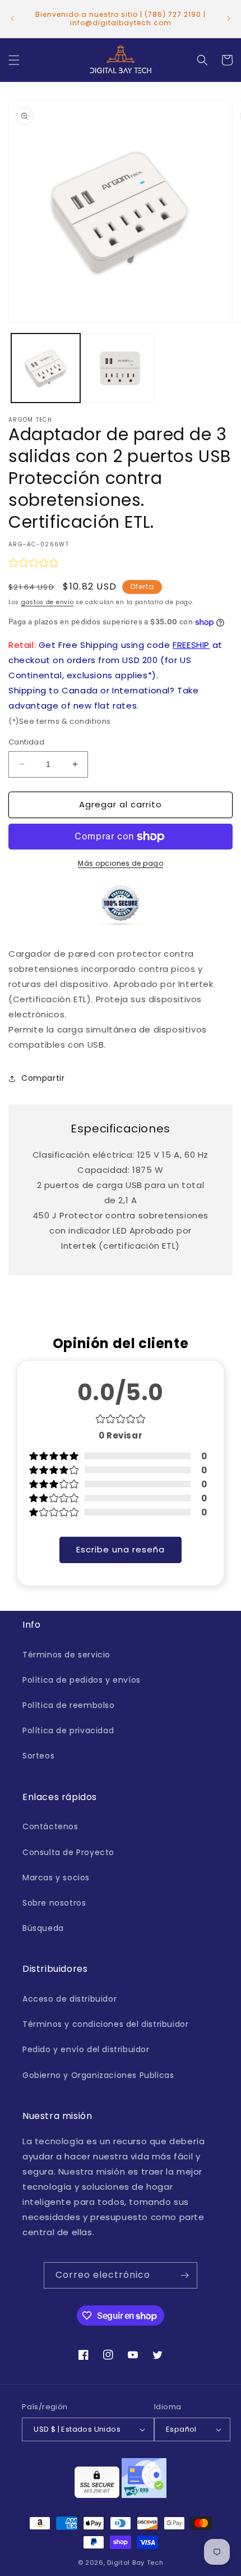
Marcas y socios (56, 1878)
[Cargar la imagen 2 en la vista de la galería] (120, 368)
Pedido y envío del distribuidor (86, 2049)
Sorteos (38, 1756)
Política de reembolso (69, 1705)
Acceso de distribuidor (69, 1999)
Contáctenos (50, 1826)
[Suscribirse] (184, 2275)
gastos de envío (48, 602)
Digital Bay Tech (135, 2563)
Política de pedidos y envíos (82, 1680)
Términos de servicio (66, 1655)
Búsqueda (43, 1928)
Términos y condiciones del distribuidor (105, 2024)
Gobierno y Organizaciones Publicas (98, 2075)
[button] (14, 60)
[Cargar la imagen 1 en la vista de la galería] (46, 368)
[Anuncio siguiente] (229, 19)
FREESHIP (191, 645)
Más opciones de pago (121, 863)
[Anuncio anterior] (12, 19)
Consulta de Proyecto (68, 1852)
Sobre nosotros (54, 1903)
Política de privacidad (68, 1730)
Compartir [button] (43, 1078)
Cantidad (26, 742)
